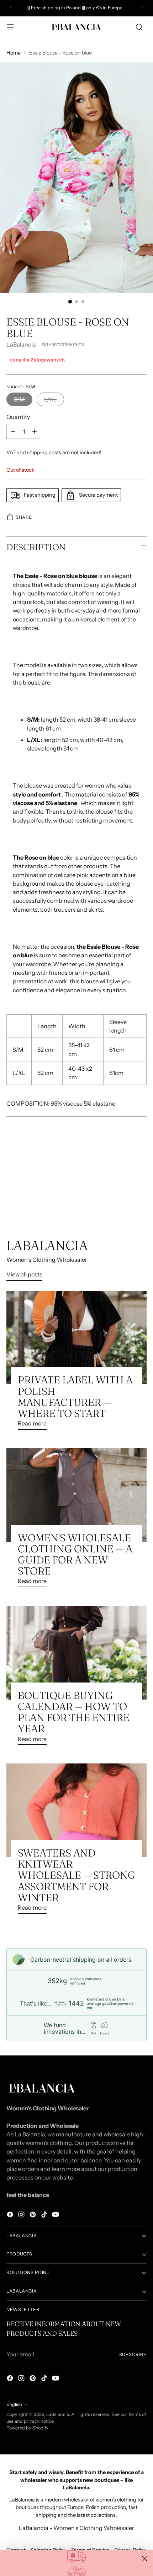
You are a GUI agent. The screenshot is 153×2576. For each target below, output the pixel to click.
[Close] (145, 2559)
